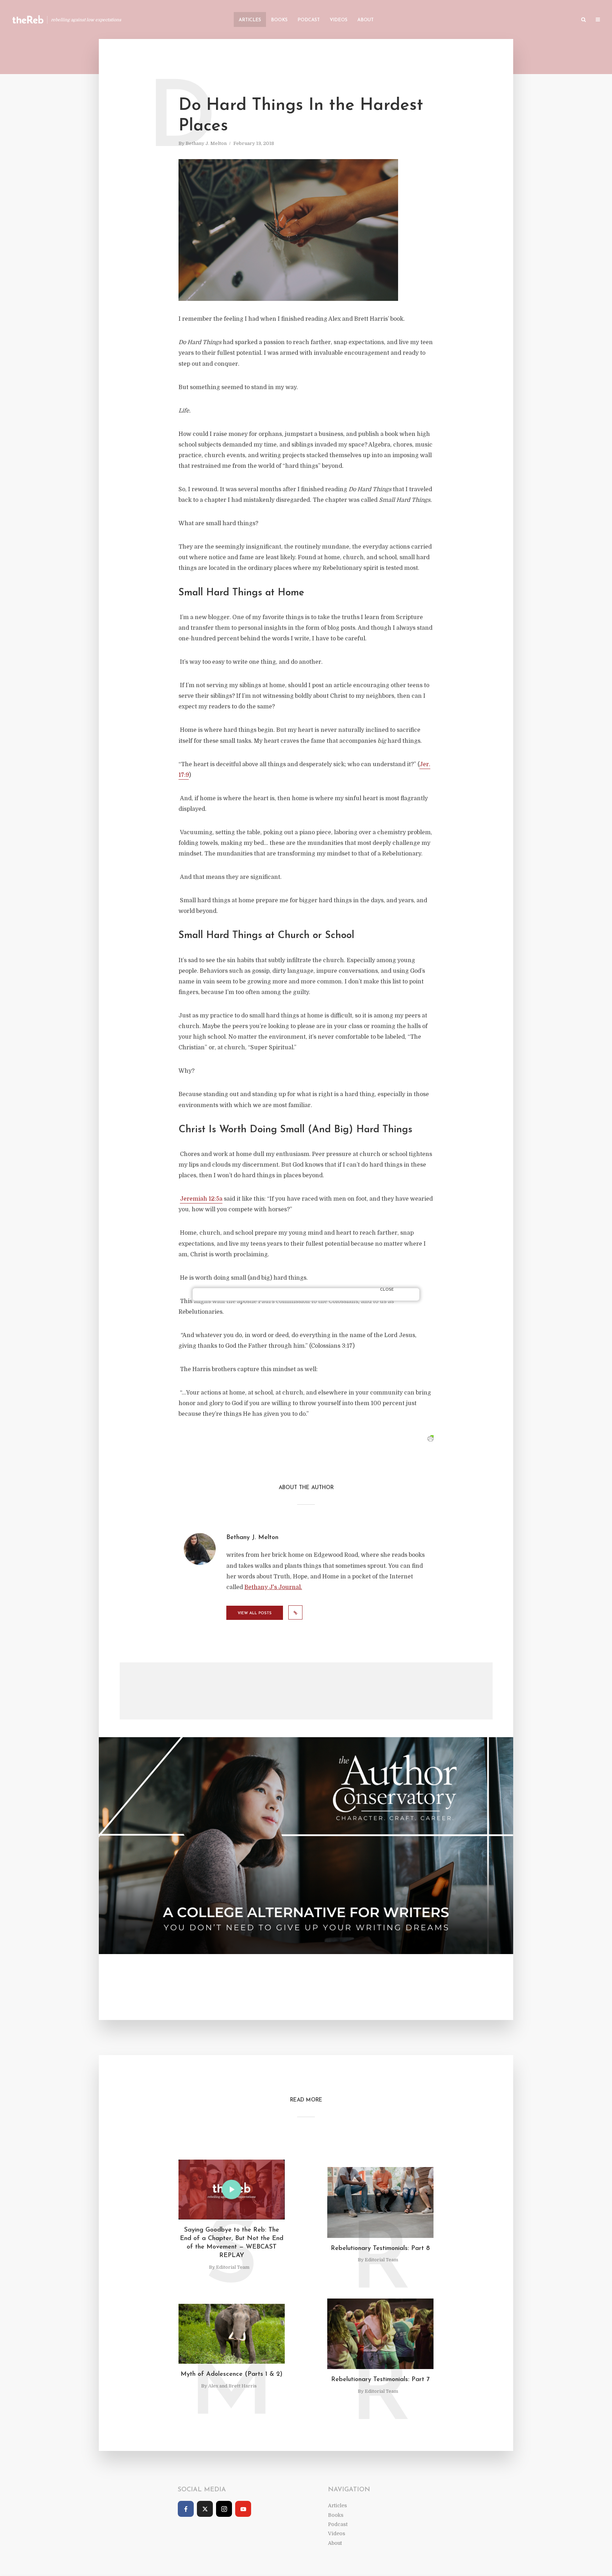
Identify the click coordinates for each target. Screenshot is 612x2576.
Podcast (309, 20)
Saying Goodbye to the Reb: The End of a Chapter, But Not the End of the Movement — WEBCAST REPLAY (232, 2243)
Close (387, 1290)
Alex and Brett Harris (233, 2386)
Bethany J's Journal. (273, 1587)
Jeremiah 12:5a (201, 1199)
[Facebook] (186, 2509)
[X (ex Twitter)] (205, 2509)
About (365, 20)
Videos (339, 20)
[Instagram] (224, 2509)
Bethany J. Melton (206, 143)
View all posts (255, 1613)
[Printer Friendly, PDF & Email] (430, 1439)
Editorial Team (233, 2267)
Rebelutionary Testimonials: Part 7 (380, 2380)
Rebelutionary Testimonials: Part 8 (380, 2249)
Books (279, 20)
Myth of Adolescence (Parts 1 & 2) (232, 2374)
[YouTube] (243, 2509)
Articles (250, 20)
